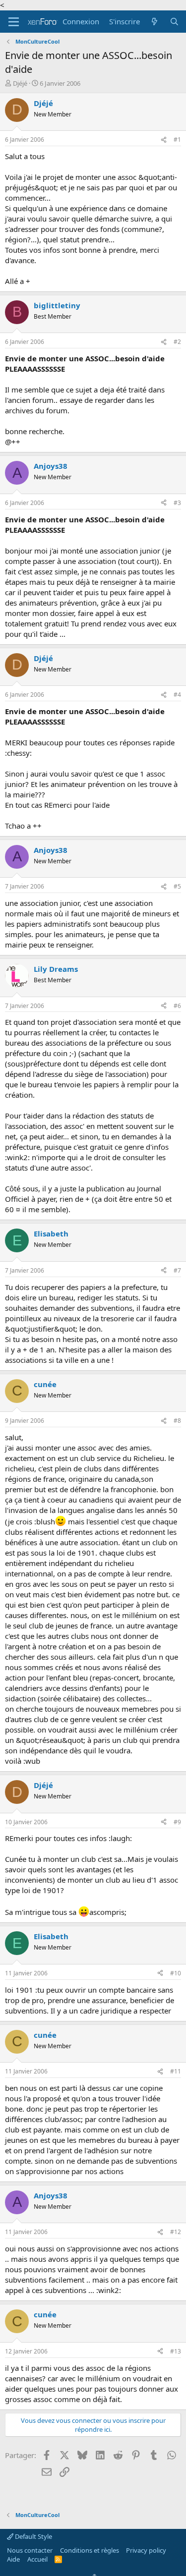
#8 (177, 1421)
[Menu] (14, 22)
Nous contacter (30, 2550)
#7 (177, 1270)
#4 (177, 695)
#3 (177, 503)
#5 (177, 886)
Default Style (33, 2536)
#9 (177, 1822)
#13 (176, 2351)
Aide (13, 2559)
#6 (177, 1006)
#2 (177, 342)
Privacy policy (146, 2550)
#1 (177, 140)
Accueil (37, 2559)
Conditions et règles (90, 2550)
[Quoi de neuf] (155, 22)
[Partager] (164, 140)
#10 (176, 1973)
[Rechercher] (174, 22)
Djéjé (20, 83)
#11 (176, 2071)
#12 (176, 2232)
